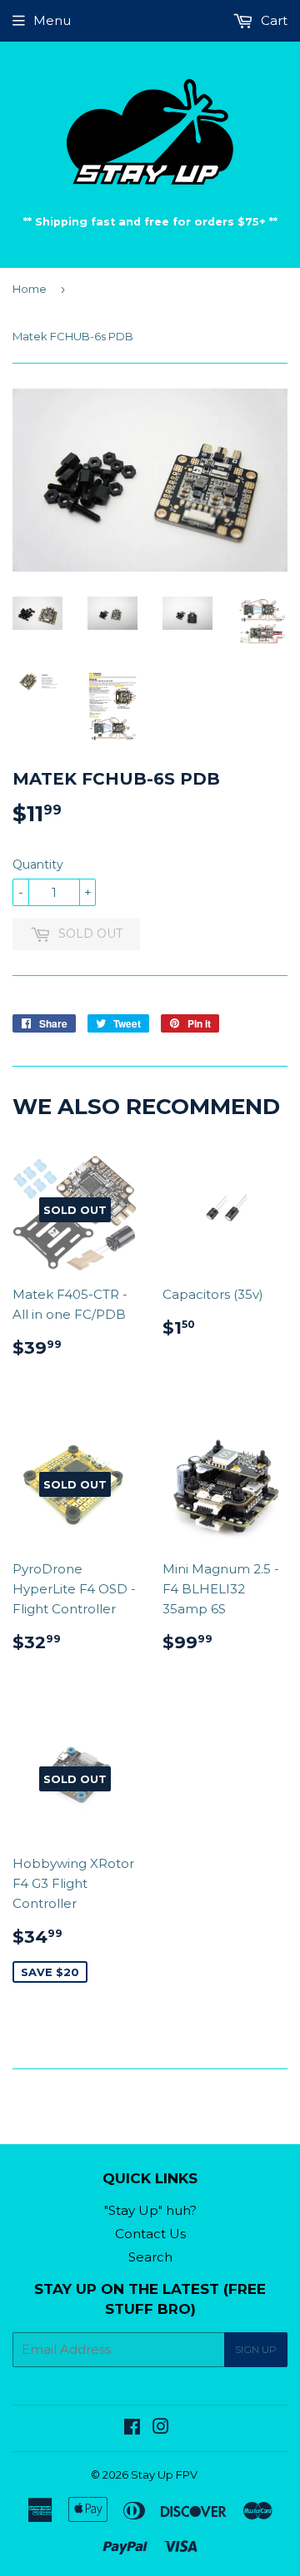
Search (150, 2257)
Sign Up (256, 2349)
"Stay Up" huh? (150, 2210)
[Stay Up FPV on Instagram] (161, 2428)
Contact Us (150, 2234)
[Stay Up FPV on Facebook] (132, 2428)
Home (30, 289)
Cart (272, 20)
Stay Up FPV (164, 2474)
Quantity (38, 864)
